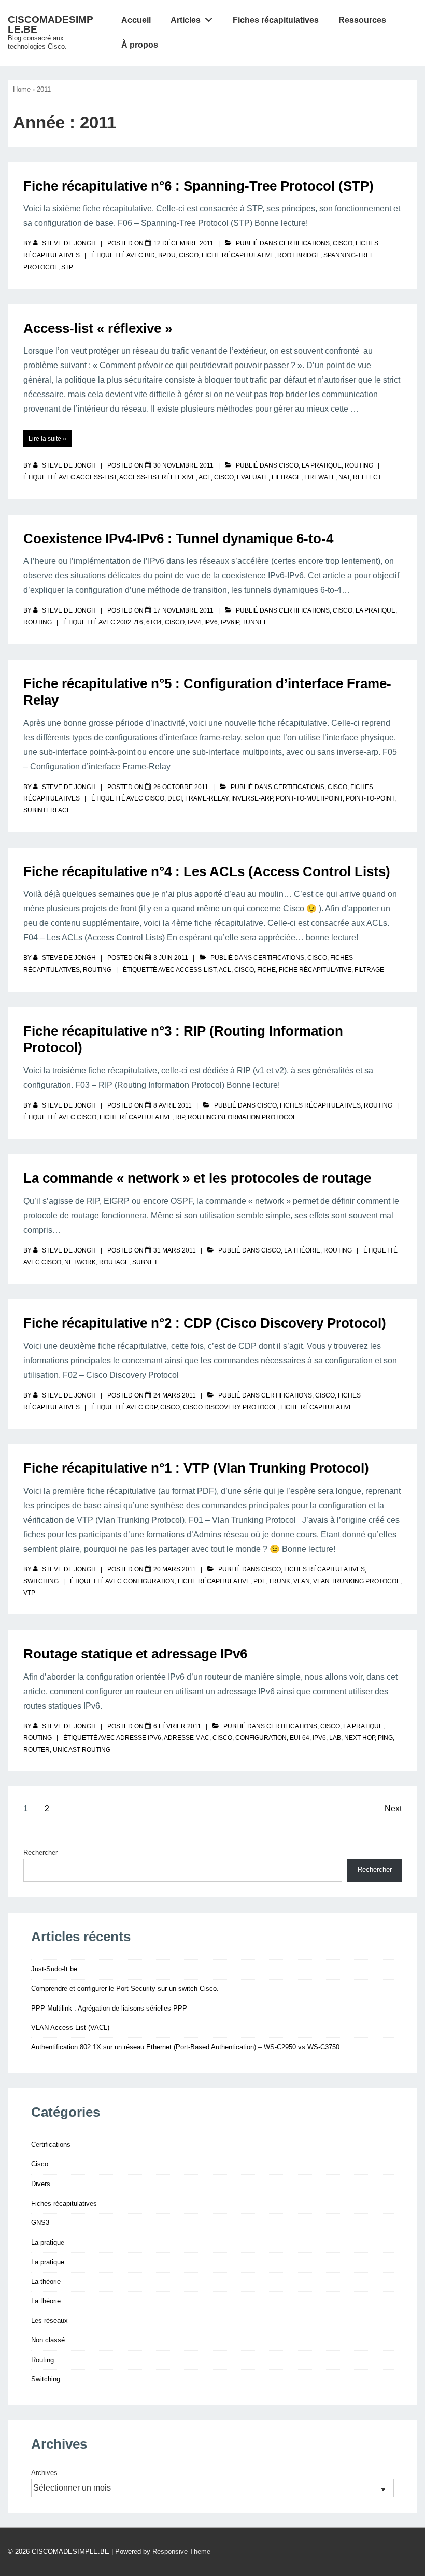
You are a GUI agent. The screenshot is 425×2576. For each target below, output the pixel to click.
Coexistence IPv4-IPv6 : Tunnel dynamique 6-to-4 (178, 539)
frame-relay (207, 798)
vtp (29, 1593)
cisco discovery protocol (230, 1407)
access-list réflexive (158, 477)
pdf (259, 1581)
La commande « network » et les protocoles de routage (197, 1178)
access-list (96, 477)
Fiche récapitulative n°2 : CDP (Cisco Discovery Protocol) (205, 1323)
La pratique (322, 465)
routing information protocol (242, 1117)
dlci (175, 798)
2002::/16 (130, 622)
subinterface (47, 810)
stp (67, 267)
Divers (41, 2184)
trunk (279, 1581)
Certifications (304, 243)
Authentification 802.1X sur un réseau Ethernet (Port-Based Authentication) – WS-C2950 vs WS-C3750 (185, 2047)
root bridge (299, 255)
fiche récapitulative (238, 255)
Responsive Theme (181, 2551)
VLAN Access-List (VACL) (70, 2027)
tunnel (255, 622)
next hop (359, 1738)
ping (385, 1738)
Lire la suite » (47, 439)
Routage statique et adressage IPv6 (135, 1654)
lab (335, 1738)
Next (393, 1808)
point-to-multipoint (309, 798)
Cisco (343, 243)
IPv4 (194, 622)
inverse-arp (252, 798)
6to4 (154, 622)
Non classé (48, 2340)
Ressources (362, 20)
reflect (367, 477)
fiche (266, 970)
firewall (320, 477)
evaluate (253, 477)
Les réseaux (49, 2320)
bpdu (167, 255)
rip (180, 1117)
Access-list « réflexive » (98, 328)
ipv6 (211, 622)
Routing (359, 465)
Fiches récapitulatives (276, 20)
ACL (205, 477)
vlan (302, 1581)
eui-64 (300, 1738)
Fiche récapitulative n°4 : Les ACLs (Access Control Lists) (207, 871)
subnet (145, 1262)
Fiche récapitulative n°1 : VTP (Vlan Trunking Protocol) (196, 1468)
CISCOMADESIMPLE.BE (51, 24)
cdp (151, 1407)
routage (114, 1262)
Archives (44, 2473)
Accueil (136, 20)
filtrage (286, 477)
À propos (140, 45)
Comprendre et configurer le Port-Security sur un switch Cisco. (125, 1989)
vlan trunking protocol (357, 1581)
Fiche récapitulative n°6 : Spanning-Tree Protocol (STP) (199, 186)
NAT (344, 477)
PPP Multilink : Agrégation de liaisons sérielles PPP (109, 2008)
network (80, 1262)
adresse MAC (187, 1738)
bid (150, 255)
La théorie (302, 1250)
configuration (149, 1581)
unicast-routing (82, 1750)
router (37, 1750)
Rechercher (40, 1852)
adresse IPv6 (139, 1738)
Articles (186, 20)
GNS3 (40, 2223)
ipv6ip (230, 622)
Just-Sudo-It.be (54, 1969)
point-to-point (370, 798)
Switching (41, 1581)
